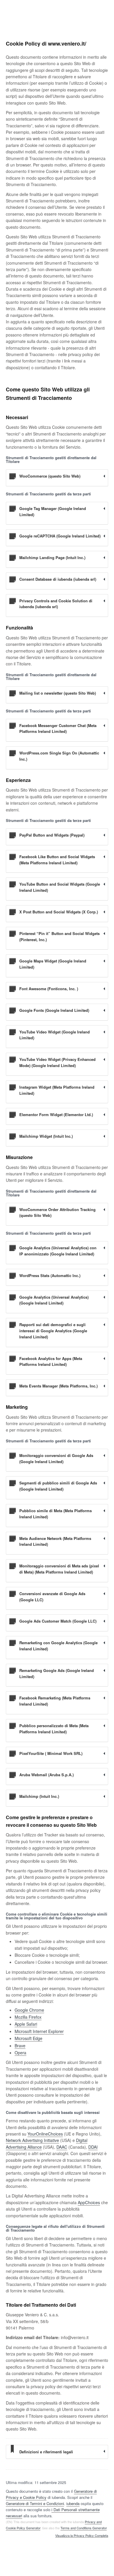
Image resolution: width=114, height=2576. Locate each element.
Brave (20, 2046)
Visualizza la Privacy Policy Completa (82, 2536)
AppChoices (89, 2202)
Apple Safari (26, 2024)
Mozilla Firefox (28, 2017)
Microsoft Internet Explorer (39, 2031)
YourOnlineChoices (45, 2134)
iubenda (73, 2503)
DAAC (62, 2147)
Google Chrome (29, 2010)
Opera (20, 2053)
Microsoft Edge (28, 2038)
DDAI (93, 2147)
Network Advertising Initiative (32, 2140)
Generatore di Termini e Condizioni (35, 2503)
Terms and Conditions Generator (84, 2528)
